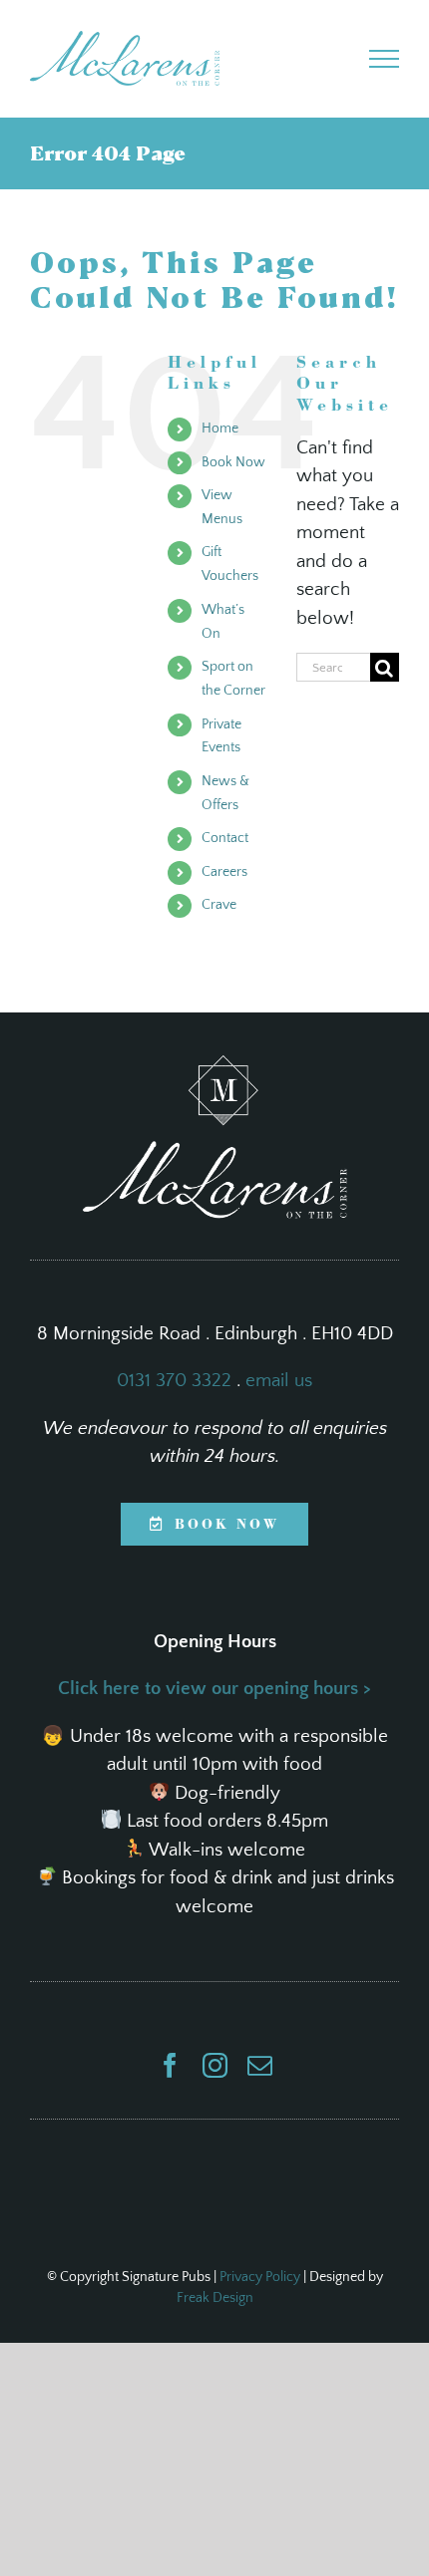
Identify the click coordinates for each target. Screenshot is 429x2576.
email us (279, 1381)
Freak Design (215, 2298)
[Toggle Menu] (385, 59)
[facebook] (170, 2065)
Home (220, 429)
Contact (225, 838)
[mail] (260, 2065)
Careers (224, 872)
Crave (219, 905)
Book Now (233, 462)
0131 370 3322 (174, 1381)
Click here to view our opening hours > (214, 1689)
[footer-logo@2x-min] (215, 1065)
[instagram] (215, 2065)
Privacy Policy (260, 2277)
